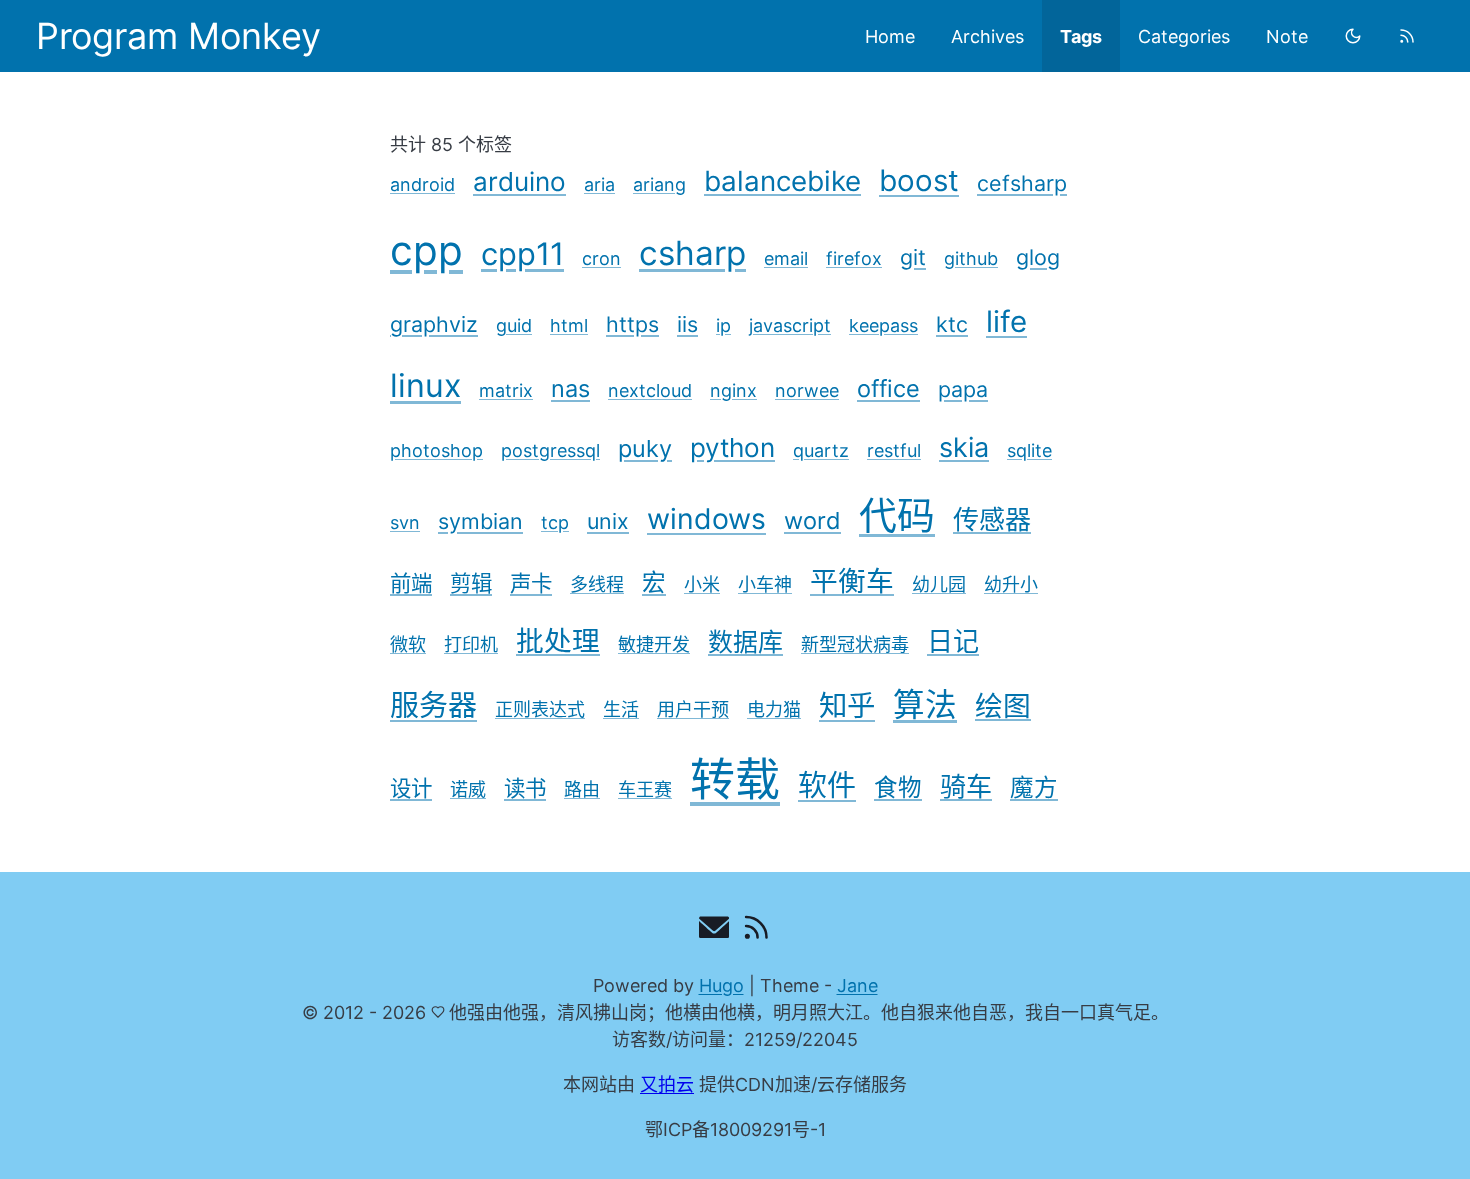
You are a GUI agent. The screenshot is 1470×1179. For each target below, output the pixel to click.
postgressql (550, 450)
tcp (555, 522)
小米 (702, 584)
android (422, 184)
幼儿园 (939, 584)
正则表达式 (540, 709)
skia (964, 447)
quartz (821, 450)
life (1006, 321)
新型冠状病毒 (855, 644)
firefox (854, 258)
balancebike (782, 181)
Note (1287, 36)
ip (723, 325)
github (971, 258)
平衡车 (852, 581)
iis (687, 324)
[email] (714, 931)
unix (608, 521)
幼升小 (1011, 584)
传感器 (992, 519)
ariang (659, 184)
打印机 (471, 644)
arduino (519, 181)
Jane (857, 985)
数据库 (745, 642)
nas (570, 388)
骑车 (966, 786)
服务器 (433, 705)
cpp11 (522, 253)
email (786, 258)
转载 (735, 779)
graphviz (434, 324)
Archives (987, 36)
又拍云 (667, 1084)
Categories (1184, 36)
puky (645, 448)
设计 (411, 788)
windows (706, 518)
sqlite (1029, 450)
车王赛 (645, 789)
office (888, 388)
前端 (411, 583)
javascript (790, 325)
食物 (898, 787)
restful (894, 450)
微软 (408, 644)
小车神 (765, 584)
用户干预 (693, 709)
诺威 (468, 789)
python (732, 447)
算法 (925, 704)
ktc (952, 324)
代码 (897, 515)
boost (919, 180)
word (812, 520)
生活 (621, 709)
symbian (480, 521)
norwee (807, 390)
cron (601, 258)
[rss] (1407, 36)
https (632, 324)
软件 (827, 785)
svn (405, 522)
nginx (733, 390)
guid (514, 325)
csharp (692, 253)
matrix (506, 390)
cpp (426, 250)
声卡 (531, 583)
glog (1038, 257)
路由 (582, 789)
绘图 (1003, 706)
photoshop (436, 450)
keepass (883, 325)
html (569, 325)
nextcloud (650, 390)
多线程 (597, 584)
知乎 (847, 705)
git (913, 257)
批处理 (558, 641)
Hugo (721, 985)
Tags (1081, 36)
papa (963, 389)
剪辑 (471, 583)
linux (425, 385)
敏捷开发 (654, 644)
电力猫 (774, 709)
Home (890, 36)
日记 (953, 641)
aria (599, 184)
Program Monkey (178, 36)
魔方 (1034, 787)
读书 (525, 788)
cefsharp (1022, 183)
